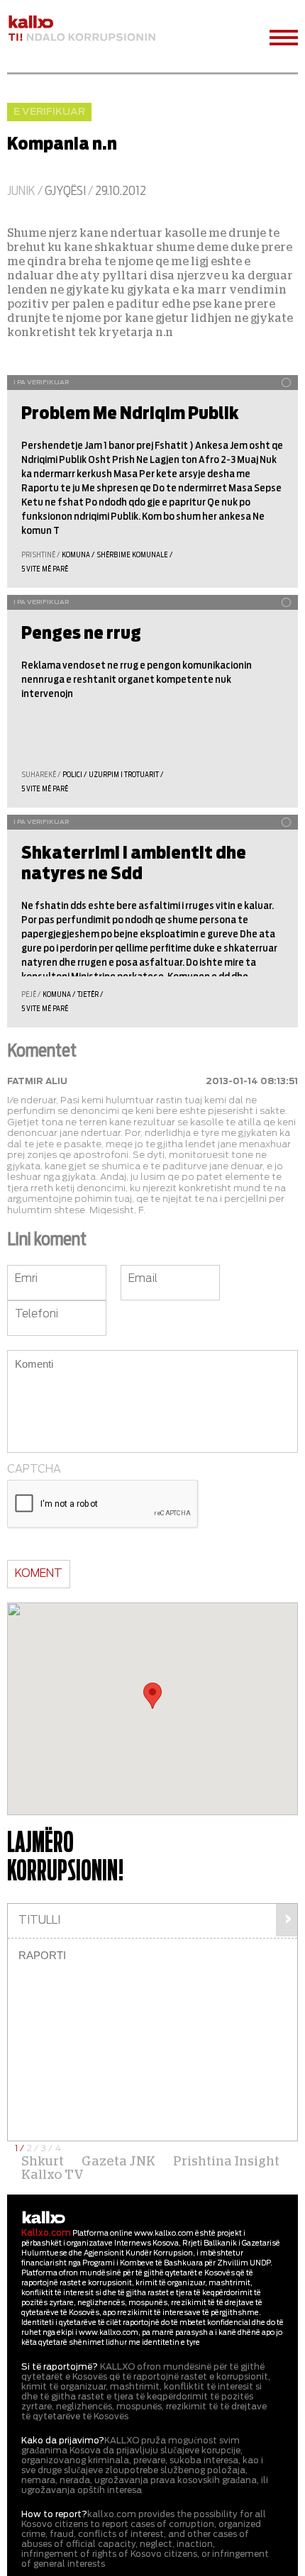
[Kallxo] (44, 2218)
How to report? (54, 2514)
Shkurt (43, 2162)
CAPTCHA (34, 1470)
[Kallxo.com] (82, 29)
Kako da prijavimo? (63, 2441)
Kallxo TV (52, 2175)
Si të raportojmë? (60, 2367)
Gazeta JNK (118, 2162)
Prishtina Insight (226, 2162)
